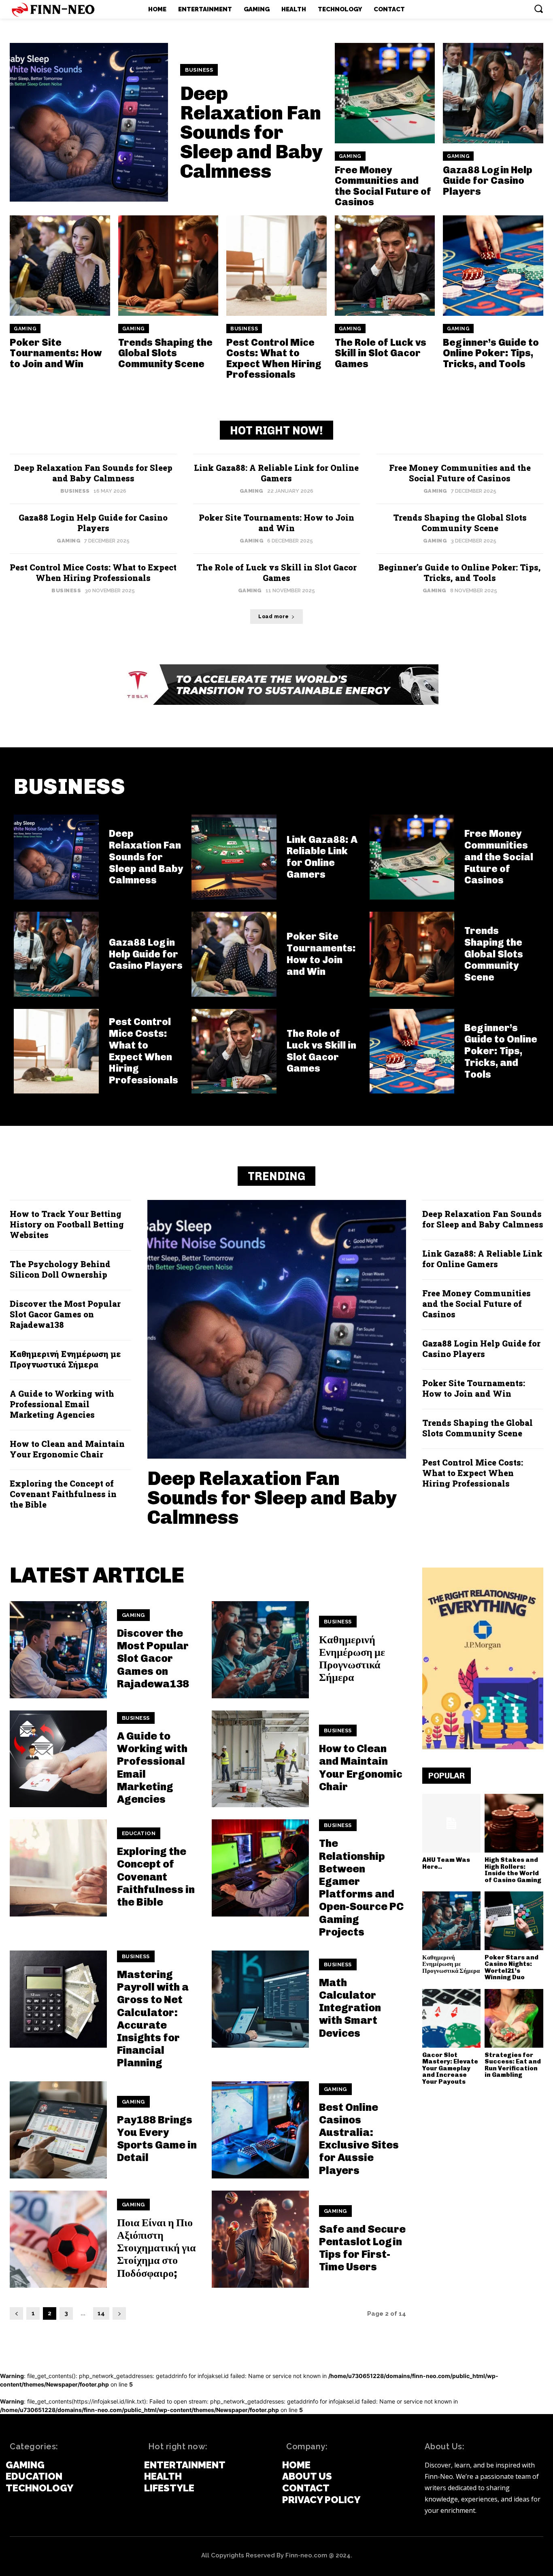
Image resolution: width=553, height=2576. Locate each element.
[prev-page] (16, 2313)
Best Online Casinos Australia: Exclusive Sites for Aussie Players (359, 2139)
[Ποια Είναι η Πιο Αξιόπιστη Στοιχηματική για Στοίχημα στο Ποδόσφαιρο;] (58, 2239)
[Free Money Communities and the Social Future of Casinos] (385, 93)
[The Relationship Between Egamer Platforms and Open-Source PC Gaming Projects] (260, 1868)
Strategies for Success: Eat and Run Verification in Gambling (513, 2065)
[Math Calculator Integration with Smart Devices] (260, 1999)
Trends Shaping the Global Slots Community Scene (165, 353)
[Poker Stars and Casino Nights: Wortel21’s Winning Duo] (514, 1921)
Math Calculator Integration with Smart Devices (350, 2008)
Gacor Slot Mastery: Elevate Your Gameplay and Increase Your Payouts (450, 2068)
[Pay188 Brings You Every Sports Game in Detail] (58, 2130)
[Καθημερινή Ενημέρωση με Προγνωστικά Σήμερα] (260, 1650)
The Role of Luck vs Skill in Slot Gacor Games (381, 353)
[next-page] (119, 2313)
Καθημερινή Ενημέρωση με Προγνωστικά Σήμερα (65, 1359)
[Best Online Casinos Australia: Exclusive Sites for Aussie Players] (260, 2130)
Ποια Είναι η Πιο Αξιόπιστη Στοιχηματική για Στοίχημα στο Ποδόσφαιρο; (156, 2248)
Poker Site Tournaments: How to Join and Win (56, 353)
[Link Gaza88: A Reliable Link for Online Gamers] (234, 857)
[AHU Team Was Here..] (452, 1823)
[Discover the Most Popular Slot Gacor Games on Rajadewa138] (58, 1650)
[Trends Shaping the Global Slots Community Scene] (168, 266)
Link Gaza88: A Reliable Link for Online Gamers (276, 473)
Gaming (350, 156)
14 (101, 2313)
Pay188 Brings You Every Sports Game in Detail (157, 2139)
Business (199, 70)
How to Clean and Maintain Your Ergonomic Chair (67, 1449)
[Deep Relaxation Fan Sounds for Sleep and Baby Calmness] (89, 122)
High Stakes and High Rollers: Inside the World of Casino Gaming (513, 1870)
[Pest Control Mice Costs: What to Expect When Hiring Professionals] (276, 266)
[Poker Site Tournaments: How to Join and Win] (60, 266)
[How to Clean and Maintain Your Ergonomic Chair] (260, 1759)
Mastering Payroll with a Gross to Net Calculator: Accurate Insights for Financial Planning (153, 2019)
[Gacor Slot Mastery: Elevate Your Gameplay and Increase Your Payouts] (452, 2018)
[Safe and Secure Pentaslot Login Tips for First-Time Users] (260, 2239)
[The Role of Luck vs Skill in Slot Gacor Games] (385, 266)
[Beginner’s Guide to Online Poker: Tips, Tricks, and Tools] (493, 266)
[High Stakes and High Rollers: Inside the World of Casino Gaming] (514, 1823)
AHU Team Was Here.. (446, 1863)
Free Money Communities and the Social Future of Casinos (383, 186)
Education (139, 1833)
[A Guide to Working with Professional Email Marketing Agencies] (58, 1759)
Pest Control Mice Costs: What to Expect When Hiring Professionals (274, 358)
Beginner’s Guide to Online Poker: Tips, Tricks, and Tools (491, 353)
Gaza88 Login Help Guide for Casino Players (488, 181)
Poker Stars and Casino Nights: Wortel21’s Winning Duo (512, 1968)
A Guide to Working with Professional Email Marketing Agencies (62, 1404)
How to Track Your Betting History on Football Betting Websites (67, 1224)
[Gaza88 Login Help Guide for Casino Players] (493, 93)
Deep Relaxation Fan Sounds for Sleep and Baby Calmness (252, 132)
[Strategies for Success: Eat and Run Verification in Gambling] (514, 2018)
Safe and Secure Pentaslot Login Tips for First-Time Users (362, 2248)
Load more (274, 617)
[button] (538, 9)
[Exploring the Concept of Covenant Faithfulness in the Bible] (58, 1868)
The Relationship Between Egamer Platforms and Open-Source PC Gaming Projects (361, 1888)
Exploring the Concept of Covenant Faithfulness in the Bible (63, 1494)
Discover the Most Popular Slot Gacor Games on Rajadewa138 (65, 1314)
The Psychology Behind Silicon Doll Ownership (60, 1269)
